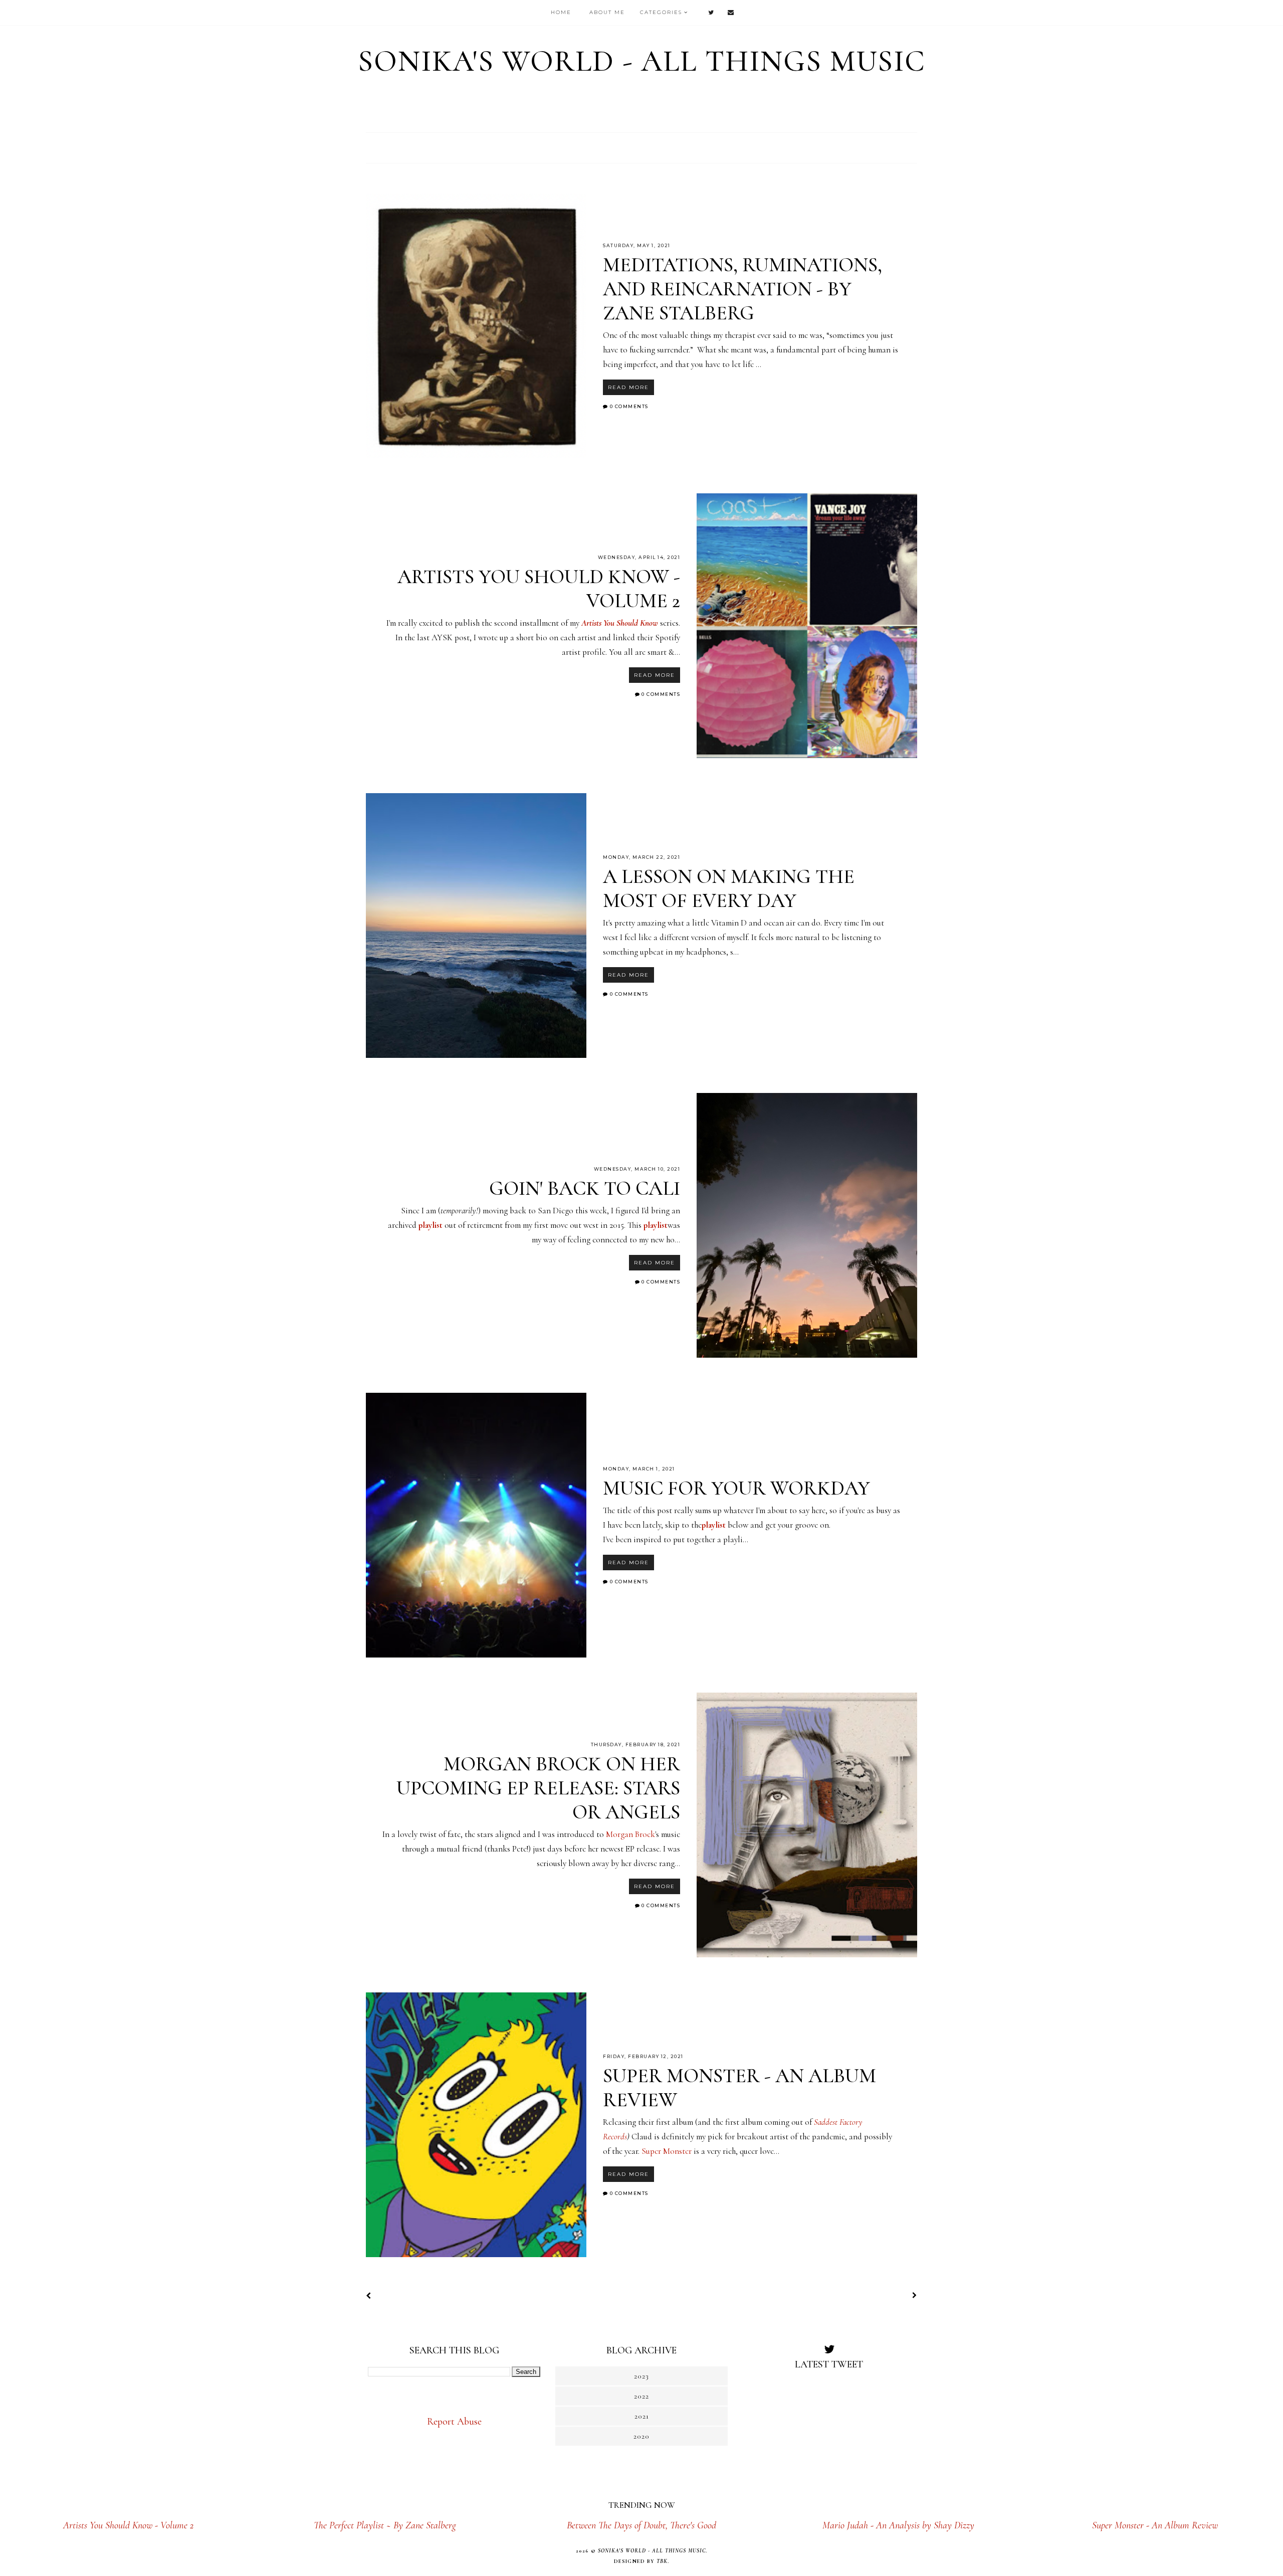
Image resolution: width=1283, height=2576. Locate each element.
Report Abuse (454, 2422)
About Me (607, 12)
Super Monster (667, 2151)
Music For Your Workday (736, 1488)
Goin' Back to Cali (585, 1188)
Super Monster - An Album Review (1155, 2525)
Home (561, 12)
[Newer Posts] (370, 2297)
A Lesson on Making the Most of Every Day (729, 888)
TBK (662, 2561)
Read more (628, 387)
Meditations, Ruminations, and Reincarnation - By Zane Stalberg (742, 289)
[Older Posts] (913, 2296)
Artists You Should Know (620, 623)
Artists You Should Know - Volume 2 (128, 2525)
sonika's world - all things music (642, 61)
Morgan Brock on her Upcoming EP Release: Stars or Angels (538, 1788)
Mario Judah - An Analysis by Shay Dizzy (898, 2525)
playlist (432, 1225)
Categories (661, 12)
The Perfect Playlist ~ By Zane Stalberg (385, 2525)
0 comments (629, 406)
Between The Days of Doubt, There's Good (641, 2525)
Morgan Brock (630, 1834)
